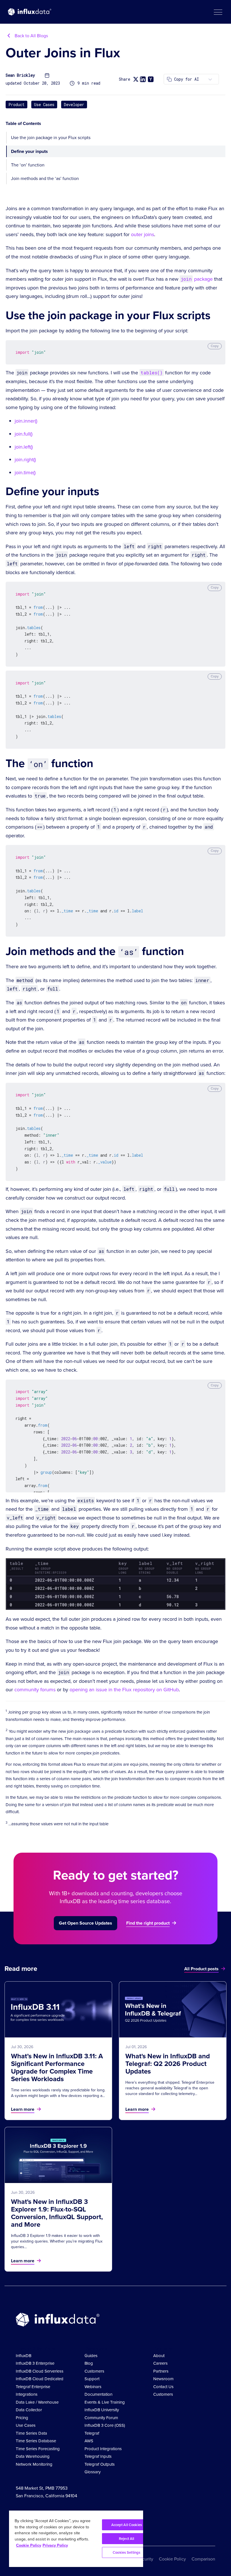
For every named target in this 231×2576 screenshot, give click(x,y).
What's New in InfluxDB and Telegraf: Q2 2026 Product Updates (168, 2064)
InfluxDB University (102, 2410)
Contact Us (163, 2387)
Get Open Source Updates (85, 1923)
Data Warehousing (33, 2456)
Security (145, 2559)
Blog (89, 2363)
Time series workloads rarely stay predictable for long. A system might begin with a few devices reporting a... (58, 2093)
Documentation (98, 2394)
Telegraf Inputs (98, 2456)
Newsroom (163, 2379)
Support (92, 2379)
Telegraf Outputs (100, 2464)
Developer (74, 105)
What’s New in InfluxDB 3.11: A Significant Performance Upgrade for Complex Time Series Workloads (57, 2067)
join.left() (24, 447)
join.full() (24, 434)
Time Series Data (31, 2433)
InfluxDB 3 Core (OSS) (105, 2425)
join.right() (25, 460)
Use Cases (44, 105)
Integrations (27, 2394)
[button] (218, 12)
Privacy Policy (55, 2545)
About (159, 2356)
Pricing (22, 2418)
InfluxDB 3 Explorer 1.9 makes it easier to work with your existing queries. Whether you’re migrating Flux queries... (57, 2241)
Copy (215, 346)
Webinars (93, 2387)
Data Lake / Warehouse (37, 2402)
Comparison (203, 2559)
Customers (94, 2371)
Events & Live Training (105, 2402)
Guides (91, 2356)
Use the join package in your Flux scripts (51, 138)
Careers (160, 2363)
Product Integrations (103, 2449)
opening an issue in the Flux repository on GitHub (124, 1690)
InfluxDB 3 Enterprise (35, 2363)
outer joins (143, 234)
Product (16, 105)
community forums (35, 1690)
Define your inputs (29, 151)
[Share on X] (136, 79)
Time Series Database (36, 2441)
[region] (76, 2539)
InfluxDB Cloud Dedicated (40, 2379)
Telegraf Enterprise (33, 2387)
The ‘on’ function (28, 165)
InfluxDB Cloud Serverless (40, 2371)
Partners (161, 2371)
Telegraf (92, 2433)
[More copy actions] (210, 79)
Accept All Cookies (127, 2525)
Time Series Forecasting (38, 2449)
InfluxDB (24, 2356)
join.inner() (26, 421)
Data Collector (29, 2410)
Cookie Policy (172, 2559)
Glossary (93, 2472)
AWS (89, 2441)
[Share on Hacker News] (151, 79)
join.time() (25, 473)
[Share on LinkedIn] (143, 79)
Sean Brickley (20, 75)
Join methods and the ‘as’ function (45, 178)
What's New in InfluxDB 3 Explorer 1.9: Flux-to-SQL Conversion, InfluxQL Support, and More (57, 2213)
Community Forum (101, 2418)
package (197, 279)
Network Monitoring (34, 2464)
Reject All (126, 2539)
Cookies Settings (126, 2552)
